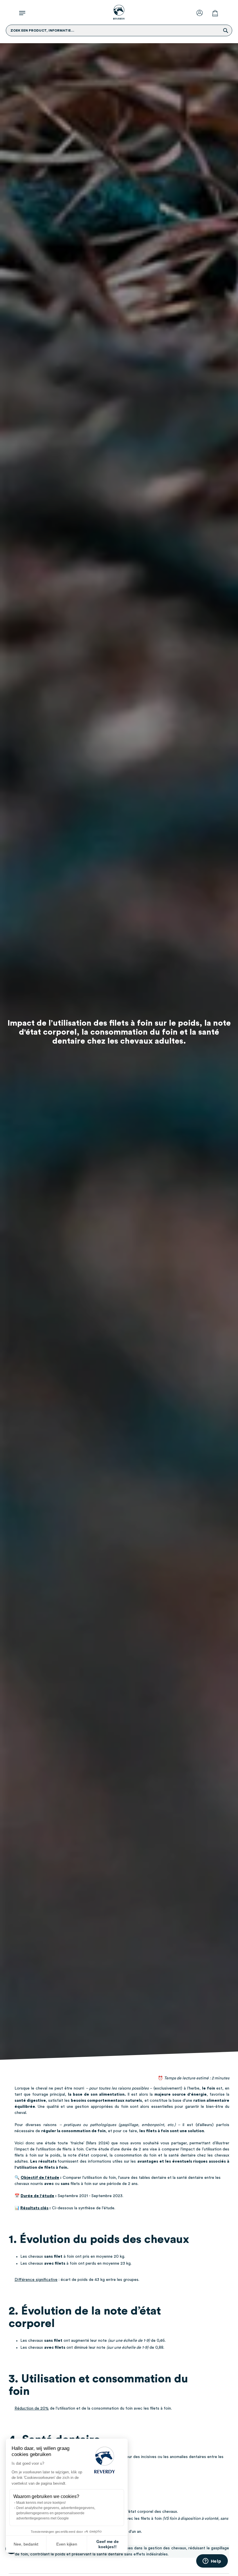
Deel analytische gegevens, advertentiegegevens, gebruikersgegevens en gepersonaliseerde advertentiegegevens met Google (56, 2513)
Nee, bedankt (26, 2544)
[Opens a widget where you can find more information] (212, 2562)
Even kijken (67, 2544)
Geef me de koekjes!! (108, 2544)
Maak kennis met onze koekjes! (41, 2503)
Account (201, 12)
